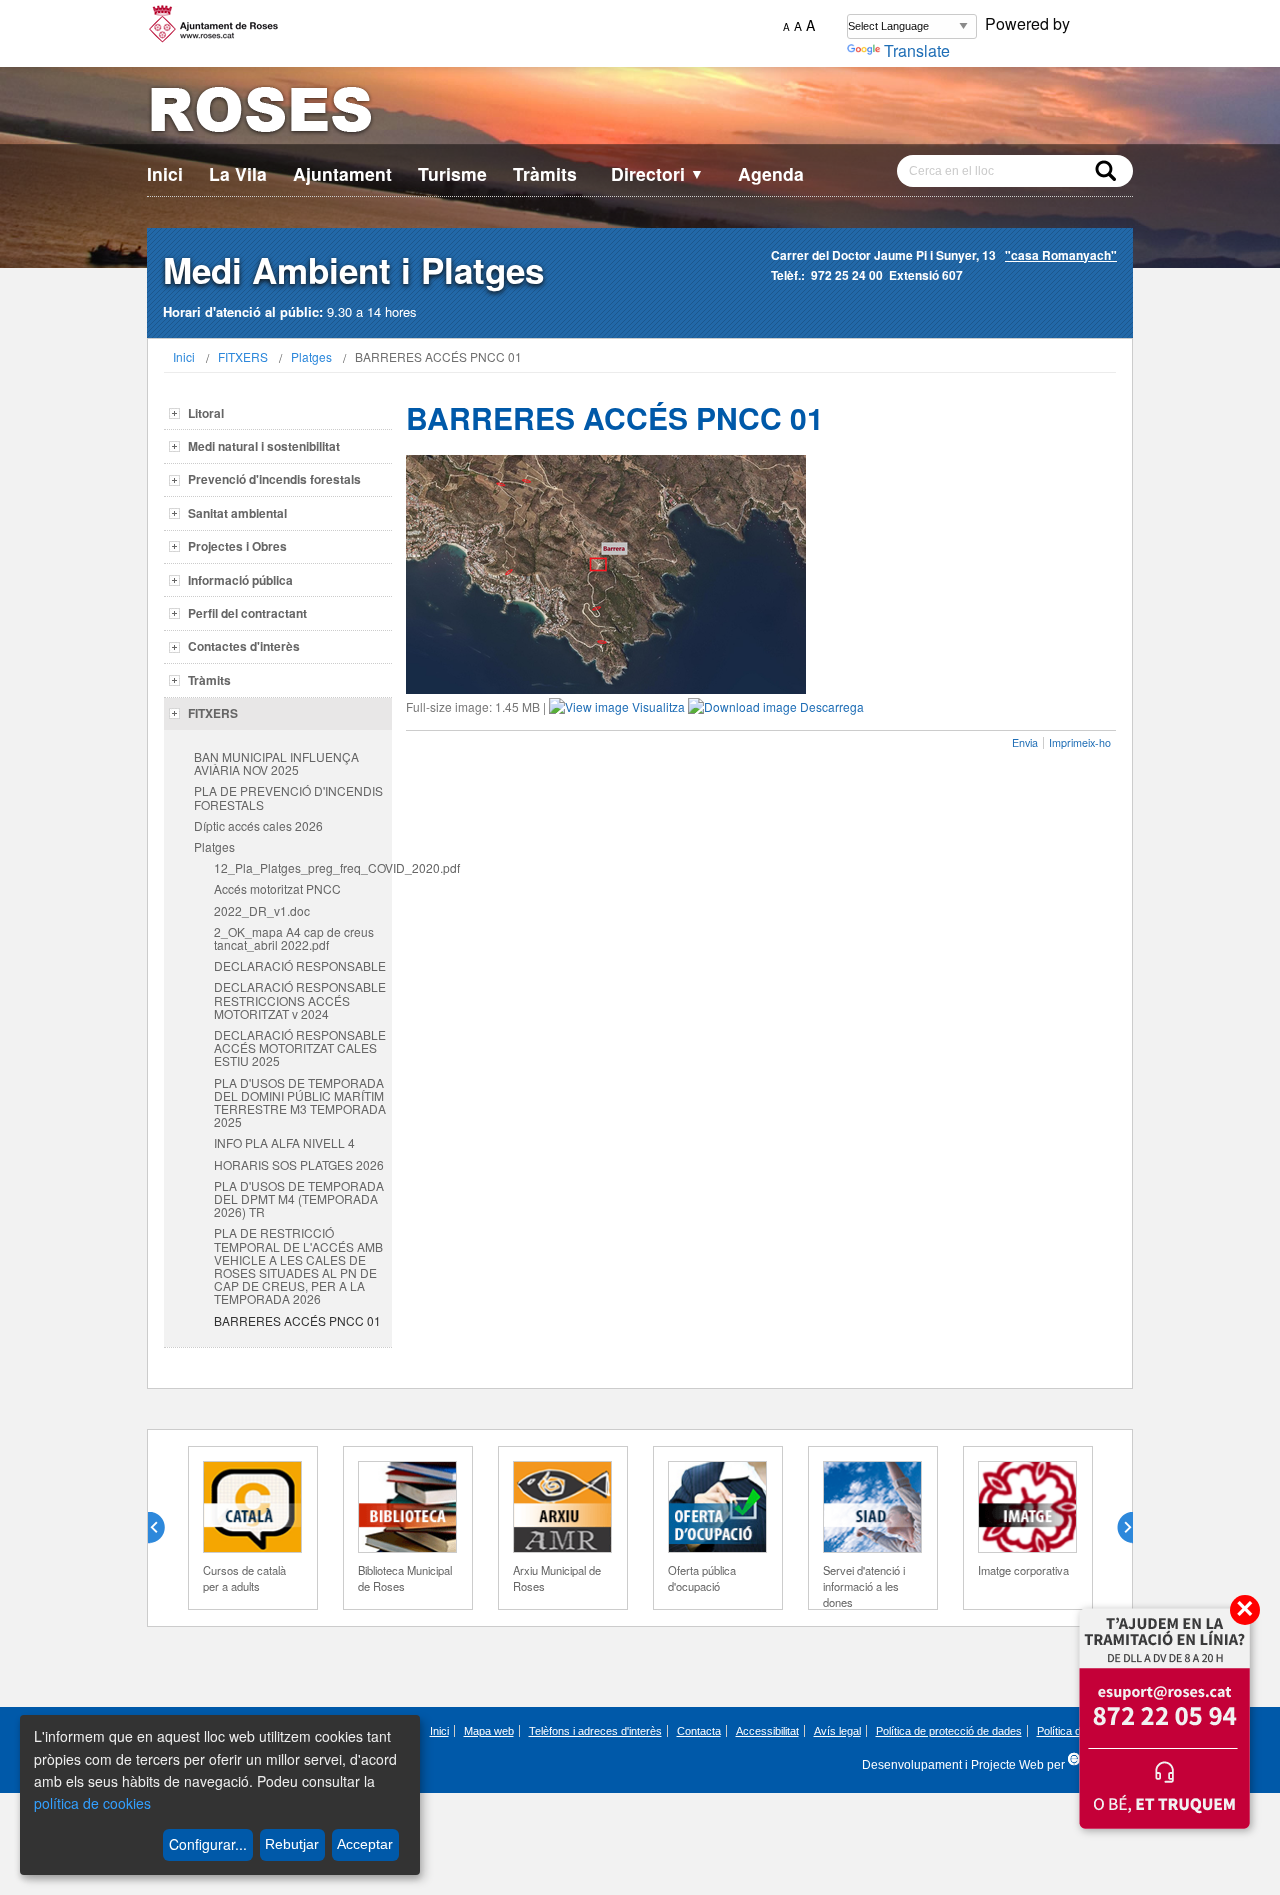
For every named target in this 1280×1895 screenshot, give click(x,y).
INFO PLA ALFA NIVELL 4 (284, 1142)
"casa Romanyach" (1061, 255)
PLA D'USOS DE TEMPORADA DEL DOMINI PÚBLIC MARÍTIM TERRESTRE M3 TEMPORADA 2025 (300, 1102)
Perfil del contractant (247, 613)
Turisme (452, 173)
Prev (164, 1528)
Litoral (206, 413)
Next (1117, 1528)
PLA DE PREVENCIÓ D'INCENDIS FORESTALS (288, 797)
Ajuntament (342, 173)
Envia (1025, 742)
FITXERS (243, 356)
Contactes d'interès (244, 646)
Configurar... (208, 1844)
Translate (917, 50)
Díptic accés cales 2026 (258, 825)
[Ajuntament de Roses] (640, 113)
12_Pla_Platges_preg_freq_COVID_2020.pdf (303, 867)
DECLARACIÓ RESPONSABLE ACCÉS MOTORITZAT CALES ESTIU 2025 (300, 1047)
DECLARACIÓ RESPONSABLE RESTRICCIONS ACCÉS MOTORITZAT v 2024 (300, 999)
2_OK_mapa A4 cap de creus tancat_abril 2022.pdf (294, 938)
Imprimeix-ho (1080, 742)
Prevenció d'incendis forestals (274, 479)
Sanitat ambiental (237, 513)
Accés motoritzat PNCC (277, 888)
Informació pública (240, 580)
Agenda (771, 173)
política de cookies (92, 1803)
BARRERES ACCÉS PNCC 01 (297, 1320)
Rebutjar (292, 1844)
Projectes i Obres (237, 546)
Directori (657, 173)
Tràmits (545, 173)
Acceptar (365, 1844)
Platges (311, 356)
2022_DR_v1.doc (262, 910)
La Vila (238, 173)
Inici (165, 173)
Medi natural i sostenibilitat (264, 446)
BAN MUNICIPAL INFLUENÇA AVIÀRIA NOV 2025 (276, 763)
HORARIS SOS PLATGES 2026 (299, 1164)
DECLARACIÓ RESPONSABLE (300, 965)
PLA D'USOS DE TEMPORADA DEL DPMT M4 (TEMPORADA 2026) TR (299, 1198)
